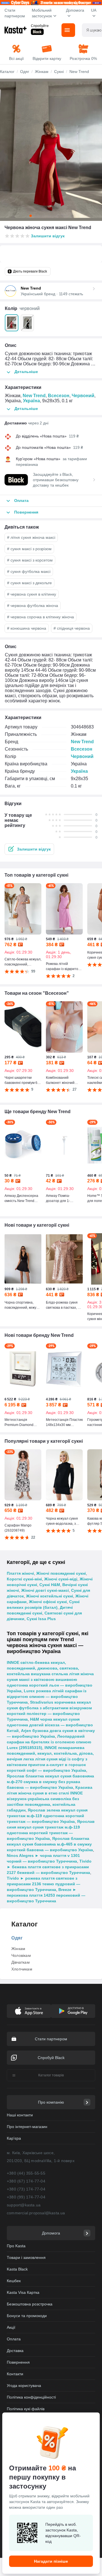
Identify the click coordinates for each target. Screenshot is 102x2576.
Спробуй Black (51, 2058)
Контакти (15, 2374)
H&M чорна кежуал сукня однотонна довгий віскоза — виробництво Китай (50, 1725)
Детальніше (26, 372)
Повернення (18, 2362)
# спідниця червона (72, 628)
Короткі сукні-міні (24, 1579)
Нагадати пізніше (51, 2561)
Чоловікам (21, 1955)
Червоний (83, 396)
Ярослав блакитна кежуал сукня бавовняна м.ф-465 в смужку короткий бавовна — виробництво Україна (50, 1844)
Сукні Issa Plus (41, 1619)
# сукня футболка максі (29, 571)
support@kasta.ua (24, 2205)
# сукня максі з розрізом (29, 549)
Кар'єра (14, 2138)
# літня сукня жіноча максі (31, 537)
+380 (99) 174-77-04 (26, 2197)
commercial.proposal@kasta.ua (36, 2213)
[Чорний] (27, 323)
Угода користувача (24, 2386)
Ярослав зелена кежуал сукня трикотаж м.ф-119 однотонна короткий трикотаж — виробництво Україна (47, 1816)
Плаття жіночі (20, 1573)
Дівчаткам (21, 1962)
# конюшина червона (27, 628)
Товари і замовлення (26, 2257)
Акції (11, 2327)
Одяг (17, 1938)
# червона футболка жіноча (33, 606)
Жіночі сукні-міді (61, 1579)
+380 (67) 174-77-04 (26, 2181)
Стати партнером (15, 13)
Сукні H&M (50, 1585)
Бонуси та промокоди (27, 2316)
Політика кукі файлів (26, 2409)
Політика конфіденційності (31, 2397)
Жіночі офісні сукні (48, 1602)
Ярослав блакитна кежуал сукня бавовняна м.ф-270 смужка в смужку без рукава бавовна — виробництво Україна (50, 1782)
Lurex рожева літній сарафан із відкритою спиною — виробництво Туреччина (47, 1697)
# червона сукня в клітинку (32, 594)
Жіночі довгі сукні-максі (45, 1590)
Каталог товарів (51, 2075)
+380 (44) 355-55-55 (26, 2173)
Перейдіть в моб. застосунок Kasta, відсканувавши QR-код (63, 2533)
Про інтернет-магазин (27, 2127)
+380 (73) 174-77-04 (26, 2189)
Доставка (15, 2351)
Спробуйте (40, 26)
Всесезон (59, 396)
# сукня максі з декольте (29, 583)
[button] (29, 849)
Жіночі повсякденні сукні (61, 1573)
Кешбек (14, 2281)
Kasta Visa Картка (23, 2292)
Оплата (14, 2339)
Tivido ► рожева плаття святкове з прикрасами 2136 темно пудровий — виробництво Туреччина (43, 1884)
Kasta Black (17, 2269)
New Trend (34, 396)
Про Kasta (16, 2246)
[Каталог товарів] (68, 30)
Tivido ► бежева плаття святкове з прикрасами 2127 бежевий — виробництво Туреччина (49, 1867)
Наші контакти (20, 2115)
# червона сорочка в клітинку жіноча (41, 617)
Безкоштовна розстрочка (30, 2304)
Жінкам (18, 1949)
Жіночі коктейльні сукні (50, 1596)
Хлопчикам (22, 1969)
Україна (31, 401)
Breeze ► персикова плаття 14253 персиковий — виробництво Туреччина (46, 1895)
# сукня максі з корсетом (30, 560)
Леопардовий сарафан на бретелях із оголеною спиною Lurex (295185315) (49, 1742)
